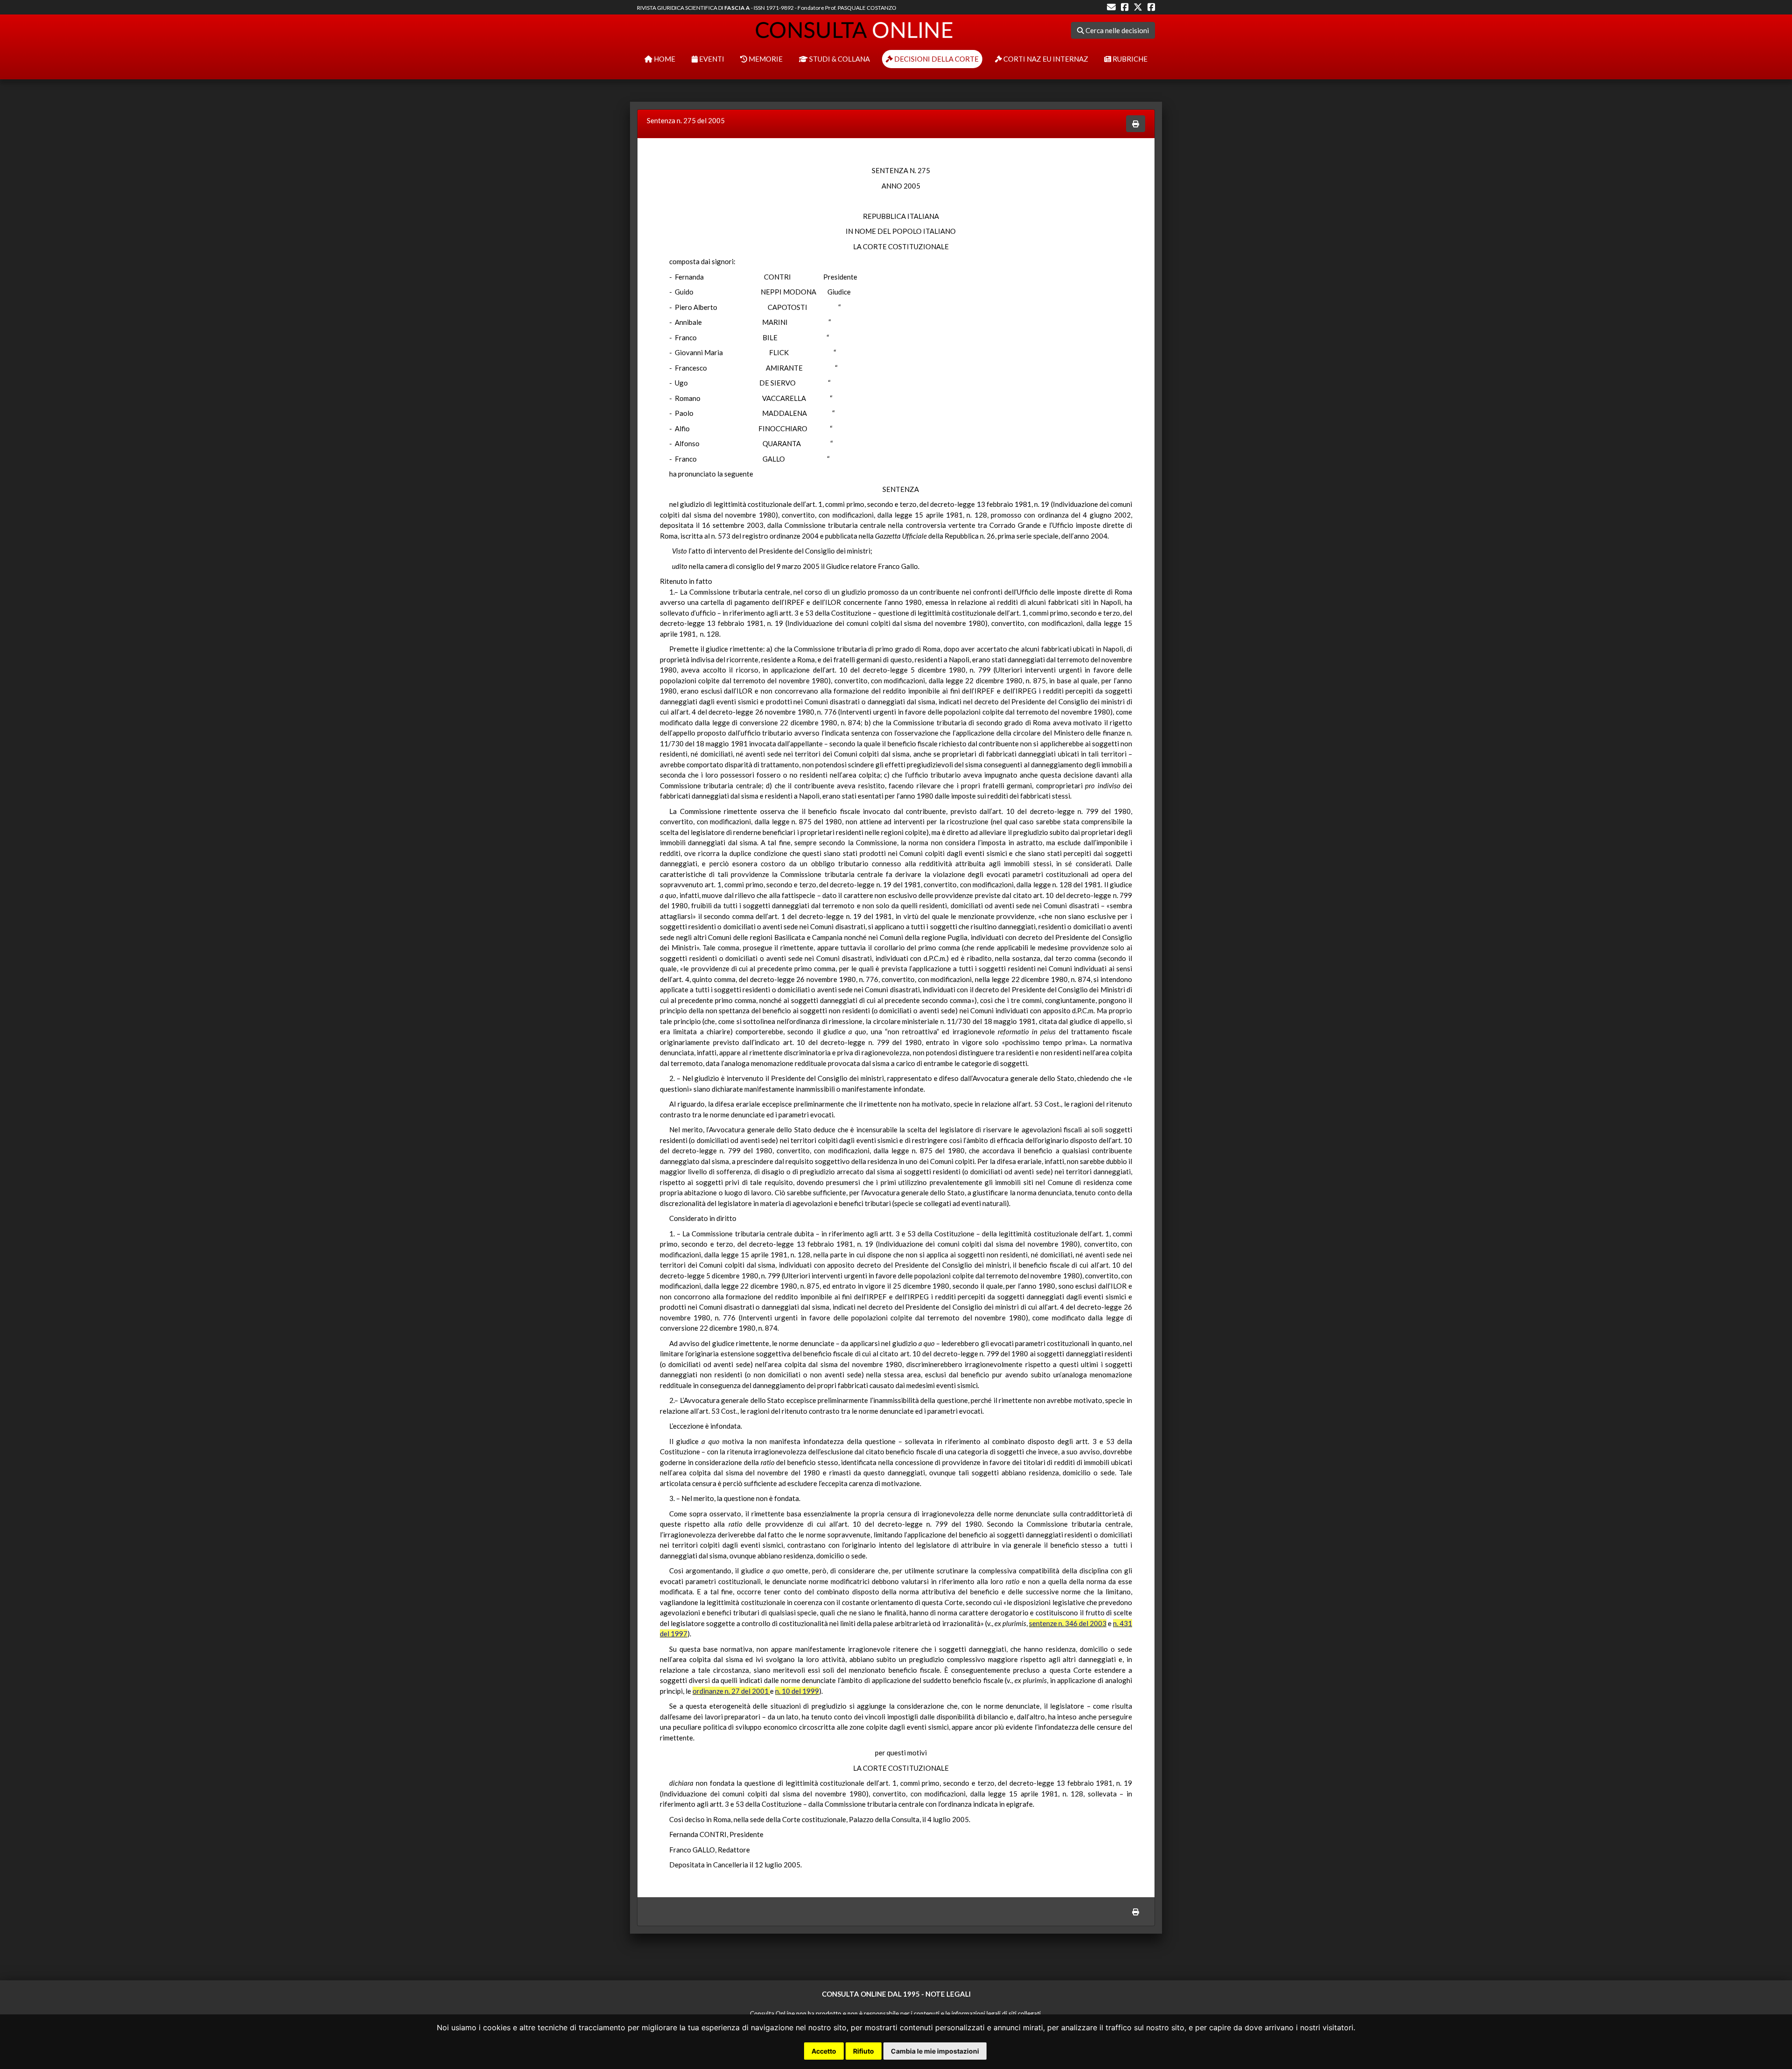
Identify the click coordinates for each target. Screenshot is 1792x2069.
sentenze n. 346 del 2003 (1068, 1623)
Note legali (948, 1994)
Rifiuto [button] (864, 2051)
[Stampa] (1136, 124)
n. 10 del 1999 (797, 1691)
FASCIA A (737, 8)
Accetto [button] (824, 2051)
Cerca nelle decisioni (1116, 30)
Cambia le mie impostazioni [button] (935, 2051)
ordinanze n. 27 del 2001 (731, 1691)
